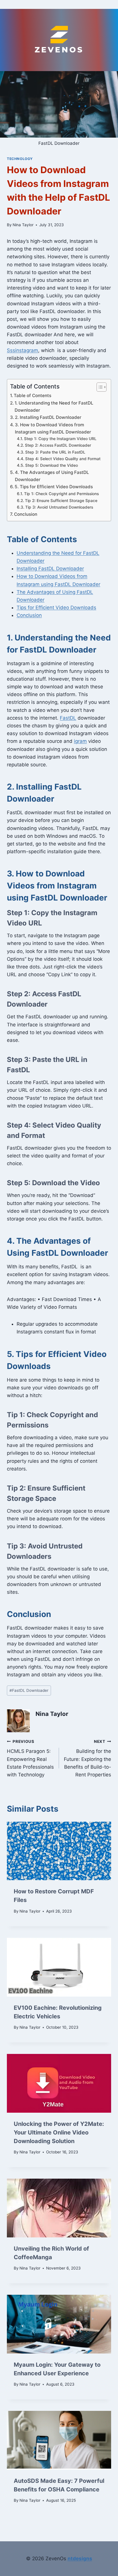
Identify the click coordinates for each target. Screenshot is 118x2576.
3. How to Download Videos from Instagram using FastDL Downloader (53, 428)
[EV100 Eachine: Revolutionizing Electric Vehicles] (59, 1967)
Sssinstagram (22, 350)
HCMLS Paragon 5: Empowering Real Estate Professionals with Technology (30, 1758)
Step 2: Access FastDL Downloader (58, 445)
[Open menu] (59, 4)
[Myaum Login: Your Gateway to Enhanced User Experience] (59, 2324)
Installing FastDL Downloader (50, 569)
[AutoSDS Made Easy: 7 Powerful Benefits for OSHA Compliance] (59, 2440)
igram (80, 741)
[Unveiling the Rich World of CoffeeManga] (59, 2208)
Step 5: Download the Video (52, 465)
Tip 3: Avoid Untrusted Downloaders (59, 507)
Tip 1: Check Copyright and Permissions (61, 494)
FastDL (68, 718)
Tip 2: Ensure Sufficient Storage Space (61, 501)
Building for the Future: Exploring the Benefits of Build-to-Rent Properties (87, 1758)
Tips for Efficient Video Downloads (56, 608)
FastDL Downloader (29, 1690)
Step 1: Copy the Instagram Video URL (60, 439)
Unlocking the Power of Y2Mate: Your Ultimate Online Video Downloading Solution (59, 2132)
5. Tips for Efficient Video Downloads (54, 487)
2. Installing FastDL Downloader (48, 417)
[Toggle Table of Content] (99, 387)
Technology (20, 159)
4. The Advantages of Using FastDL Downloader (52, 476)
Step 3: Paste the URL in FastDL (55, 452)
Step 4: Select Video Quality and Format (63, 459)
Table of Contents (33, 396)
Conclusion (26, 514)
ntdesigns (80, 2559)
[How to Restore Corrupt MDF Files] (59, 1851)
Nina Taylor (23, 225)
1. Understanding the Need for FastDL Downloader (54, 407)
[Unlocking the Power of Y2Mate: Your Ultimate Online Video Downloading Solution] (59, 2083)
